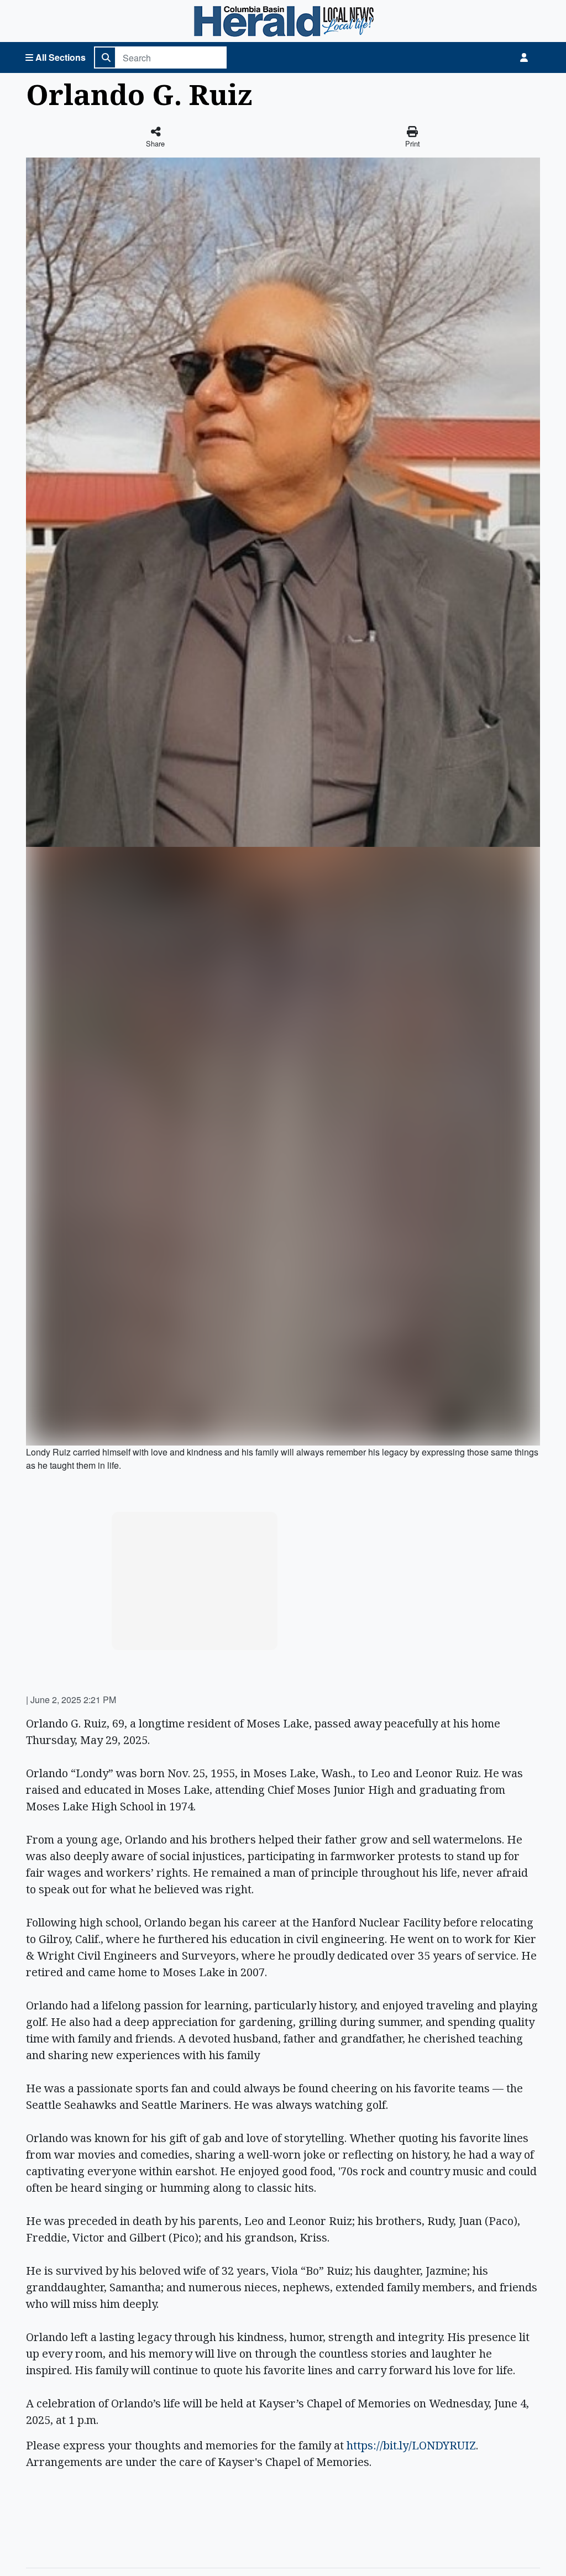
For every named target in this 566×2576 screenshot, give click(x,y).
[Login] (524, 57)
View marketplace (201, 1631)
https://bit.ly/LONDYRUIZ (411, 2445)
